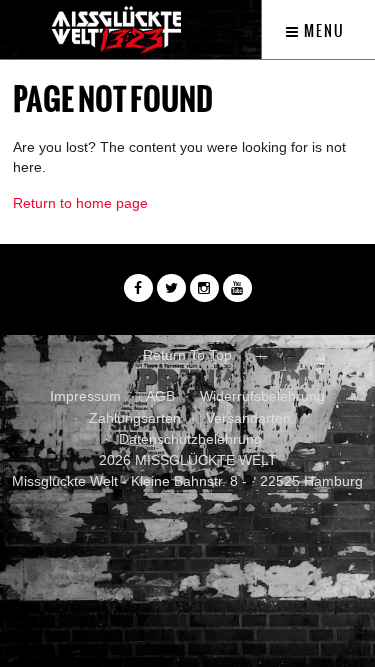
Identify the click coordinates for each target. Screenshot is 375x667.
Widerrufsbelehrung (262, 396)
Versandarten (248, 418)
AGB (160, 396)
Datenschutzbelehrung (190, 439)
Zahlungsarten (135, 418)
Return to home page (80, 203)
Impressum (85, 396)
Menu (322, 31)
